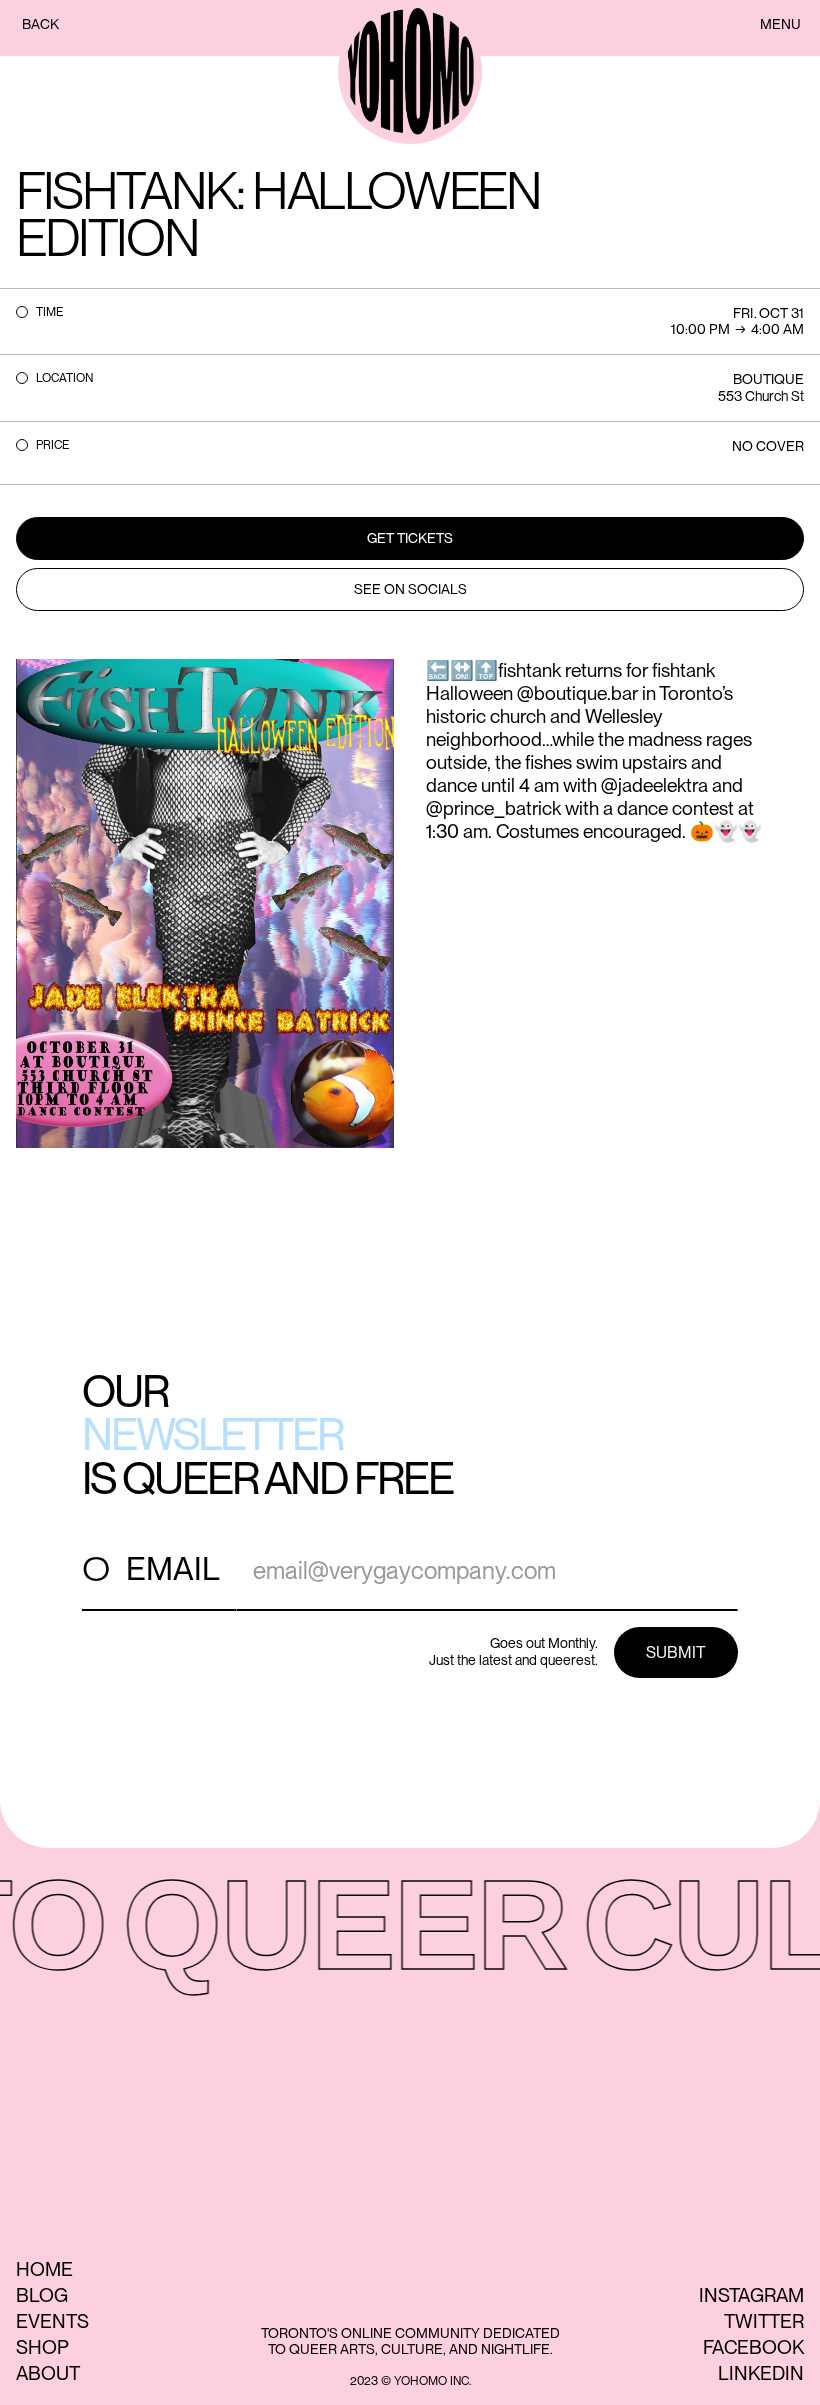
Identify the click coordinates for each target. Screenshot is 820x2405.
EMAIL (173, 1568)
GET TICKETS (410, 538)
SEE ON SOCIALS (410, 589)
